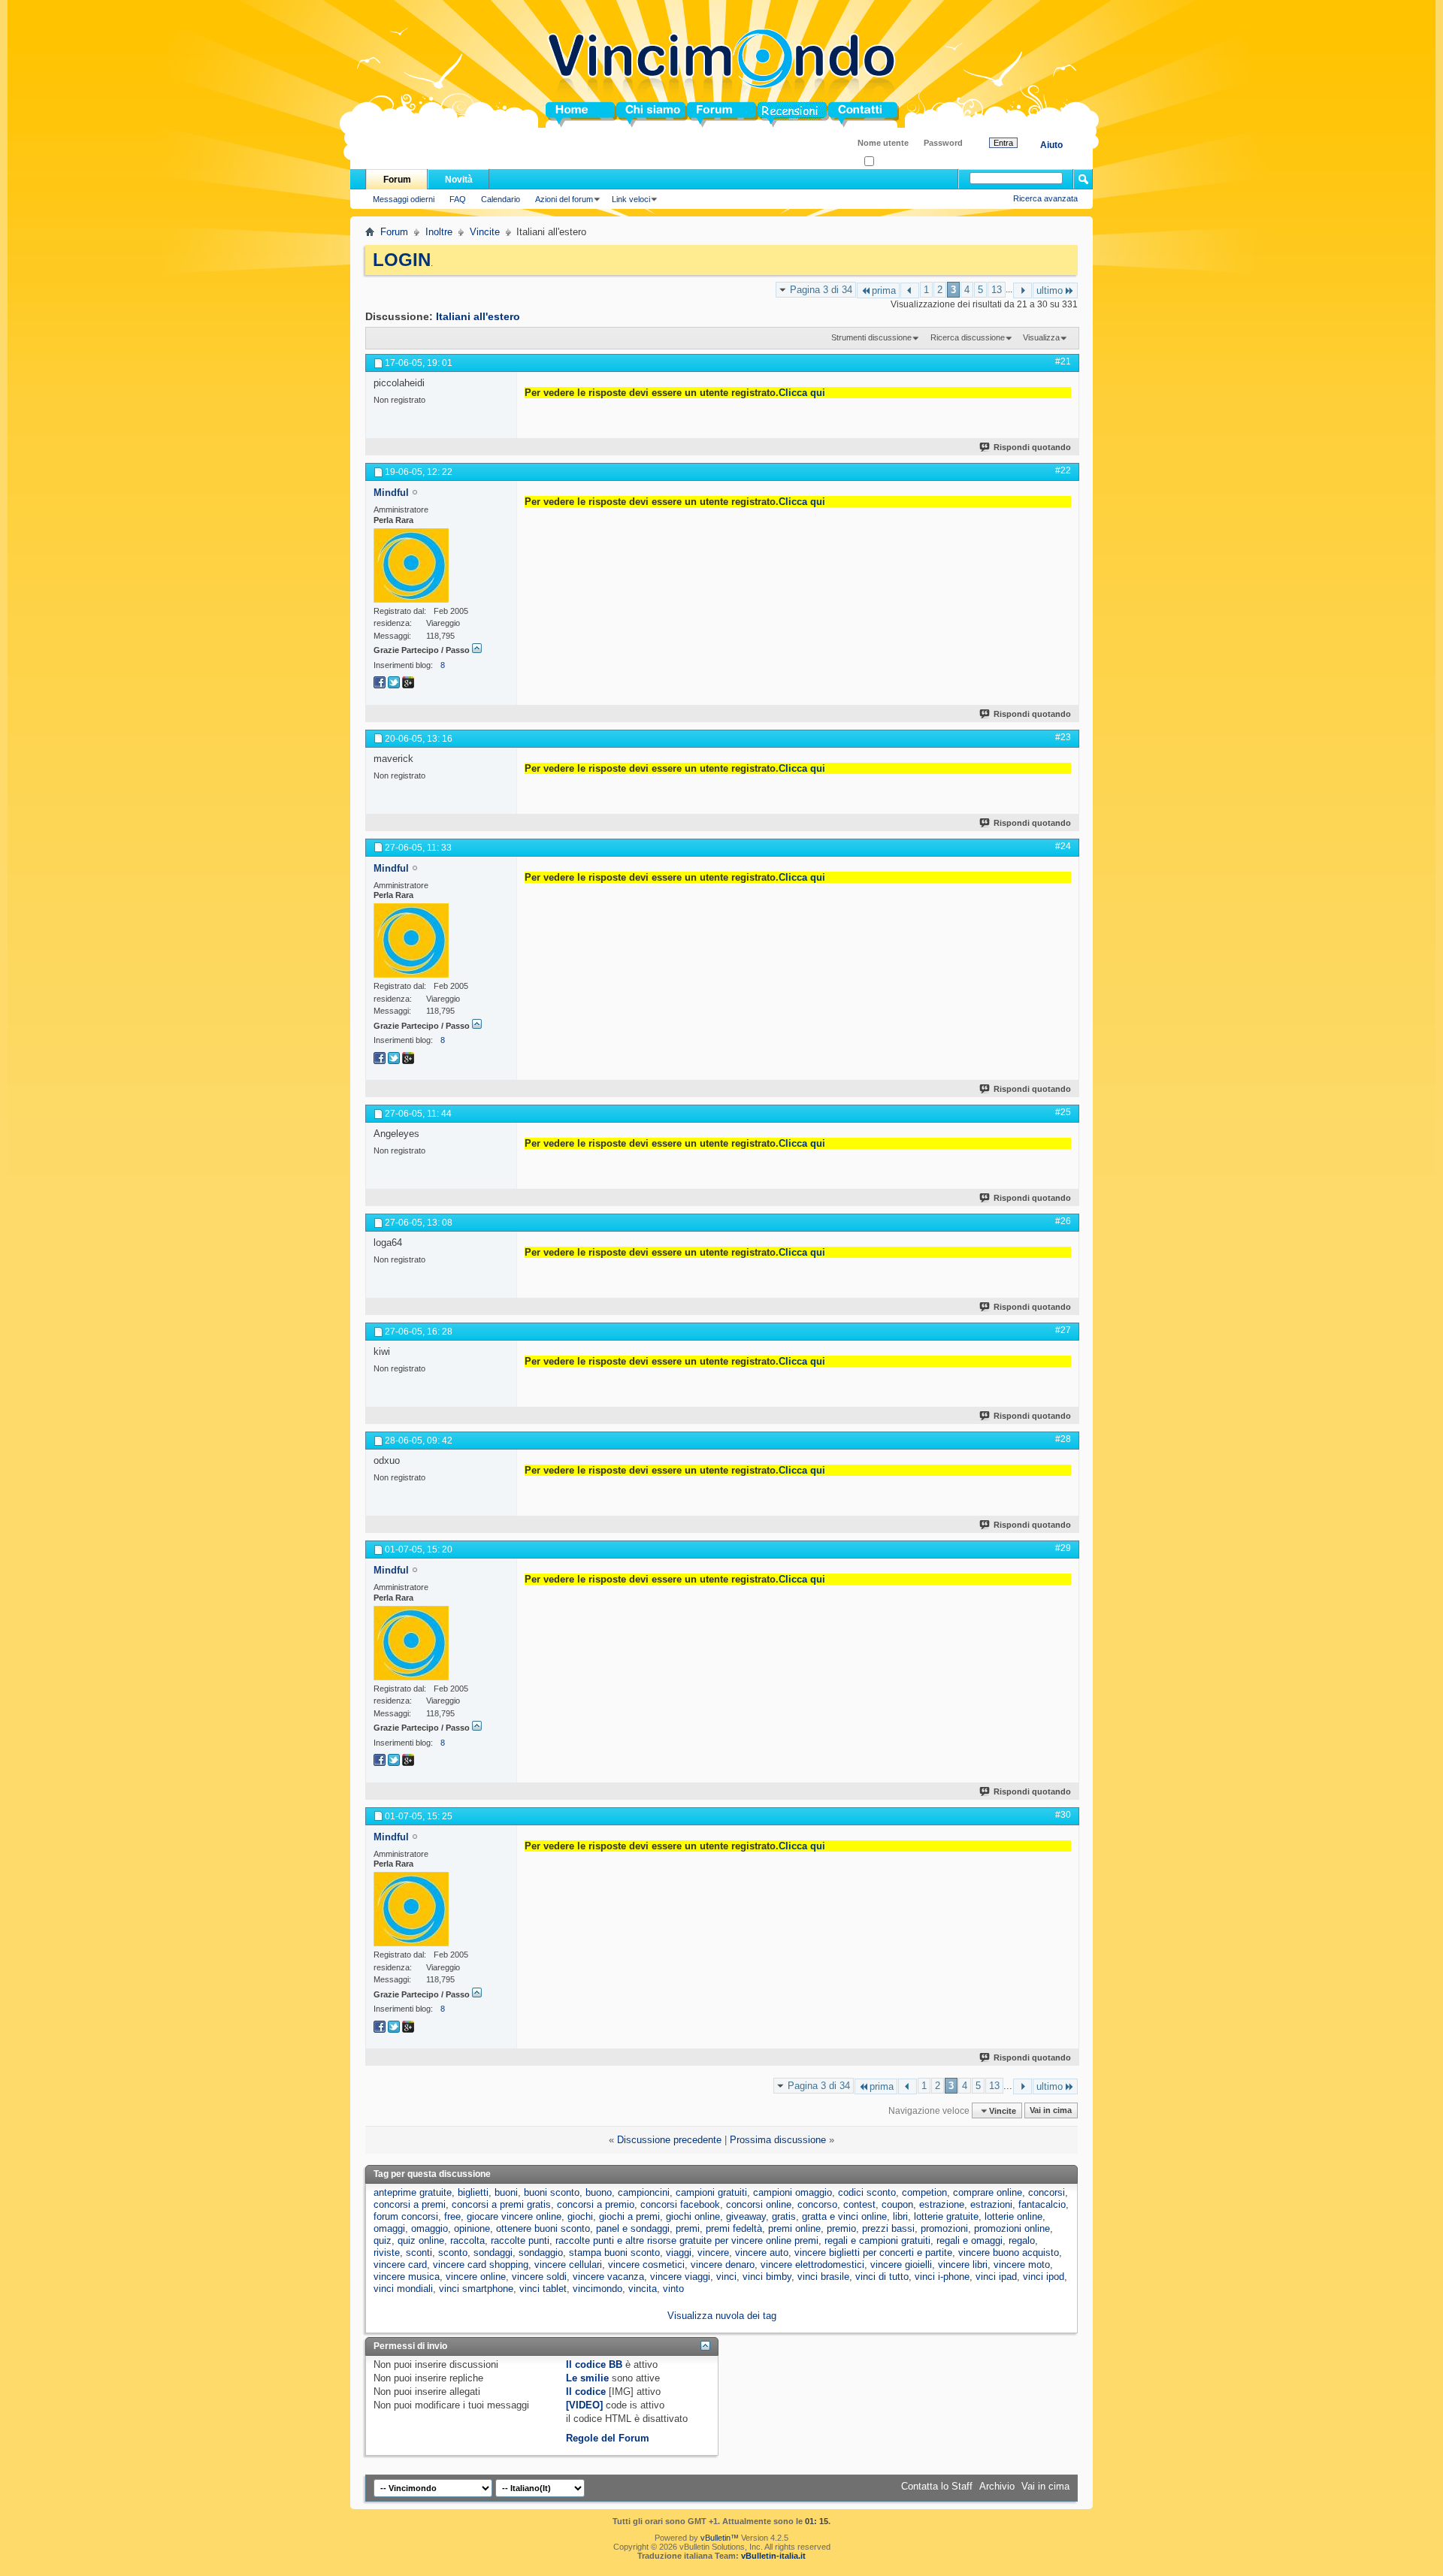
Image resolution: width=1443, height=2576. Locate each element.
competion (924, 2192)
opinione (472, 2228)
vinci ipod (1044, 2277)
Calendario (501, 199)
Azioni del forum (564, 199)
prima (884, 290)
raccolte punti (520, 2240)
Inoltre (439, 232)
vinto (673, 2289)
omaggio (430, 2228)
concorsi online (759, 2204)
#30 (1063, 1815)
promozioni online (1012, 2228)
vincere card (400, 2265)
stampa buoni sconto (614, 2252)
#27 (1063, 1330)
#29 (1063, 1548)
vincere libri (963, 2265)
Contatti (846, 115)
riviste (387, 2252)
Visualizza (1041, 337)
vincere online (476, 2277)
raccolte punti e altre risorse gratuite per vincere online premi (687, 2240)
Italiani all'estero (478, 316)
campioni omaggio (793, 2192)
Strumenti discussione (871, 337)
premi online (794, 2228)
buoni (506, 2192)
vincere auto (762, 2252)
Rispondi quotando (1032, 447)
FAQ (458, 199)
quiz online (421, 2240)
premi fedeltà (734, 2228)
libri (900, 2216)
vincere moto (1022, 2265)
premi (688, 2228)
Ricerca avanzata (1045, 198)
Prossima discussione (778, 2140)
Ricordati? (892, 162)
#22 (1063, 470)
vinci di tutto (882, 2277)
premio (841, 2228)
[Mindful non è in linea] (411, 565)
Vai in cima (1051, 2111)
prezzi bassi (888, 2228)
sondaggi (493, 2252)
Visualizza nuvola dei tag (722, 2316)
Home (559, 115)
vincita (643, 2289)
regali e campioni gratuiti (877, 2240)
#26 (1063, 1221)
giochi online (693, 2216)
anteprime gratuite (413, 2192)
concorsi (1047, 2192)
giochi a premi (629, 2216)
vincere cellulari (568, 2265)
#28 (1063, 1439)
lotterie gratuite (946, 2216)
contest (859, 2204)
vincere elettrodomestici (812, 2265)
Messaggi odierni (404, 199)
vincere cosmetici (646, 2265)
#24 (1063, 846)
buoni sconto (552, 2192)
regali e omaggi (970, 2240)
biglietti (473, 2192)
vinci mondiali (403, 2289)
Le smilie (587, 2378)
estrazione (942, 2204)
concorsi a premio (596, 2204)
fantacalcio (1042, 2204)
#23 (1063, 737)
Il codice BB (594, 2364)
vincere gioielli (901, 2265)
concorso (817, 2204)
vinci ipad (996, 2277)
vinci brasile (823, 2277)
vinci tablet (543, 2289)
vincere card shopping (481, 2265)
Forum (702, 115)
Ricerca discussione (968, 337)
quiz (383, 2240)
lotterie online (1013, 2216)
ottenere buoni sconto (543, 2228)
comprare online (988, 2192)
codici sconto (867, 2192)
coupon (897, 2204)
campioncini (644, 2192)
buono (599, 2192)
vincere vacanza (608, 2277)
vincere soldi (539, 2277)
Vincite (485, 232)
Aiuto (1051, 145)
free (452, 2216)
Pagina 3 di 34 (821, 290)
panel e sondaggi (633, 2228)
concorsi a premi (410, 2204)
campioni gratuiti (711, 2192)
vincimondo (597, 2289)
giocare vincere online (514, 2216)
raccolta (467, 2240)
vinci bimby (767, 2277)
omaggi (389, 2228)
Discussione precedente (669, 2140)
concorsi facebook (680, 2204)
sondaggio (541, 2252)
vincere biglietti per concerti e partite (873, 2252)
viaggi (679, 2252)
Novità (459, 180)
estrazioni (991, 2204)
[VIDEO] (584, 2405)
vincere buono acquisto (1009, 2252)
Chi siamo (640, 115)
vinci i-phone (942, 2277)
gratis (784, 2216)
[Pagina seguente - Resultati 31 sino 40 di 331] (1023, 290)
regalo (1022, 2240)
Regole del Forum (608, 2438)
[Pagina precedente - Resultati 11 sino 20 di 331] (910, 290)
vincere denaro (723, 2265)
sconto (453, 2252)
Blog (768, 115)
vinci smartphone (476, 2289)
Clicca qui (802, 393)
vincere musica (407, 2277)
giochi (580, 2216)
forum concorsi (406, 2216)
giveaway (746, 2216)
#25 (1063, 1112)
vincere (713, 2252)
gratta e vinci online (844, 2216)
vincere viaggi (680, 2277)
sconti (419, 2252)
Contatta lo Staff (937, 2486)
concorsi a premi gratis (501, 2204)
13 (997, 290)
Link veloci (631, 199)
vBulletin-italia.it (773, 2556)
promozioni (944, 2228)
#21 (1063, 361)
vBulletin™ (720, 2538)
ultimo (1050, 290)
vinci (726, 2277)
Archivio (997, 2486)
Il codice (586, 2392)
